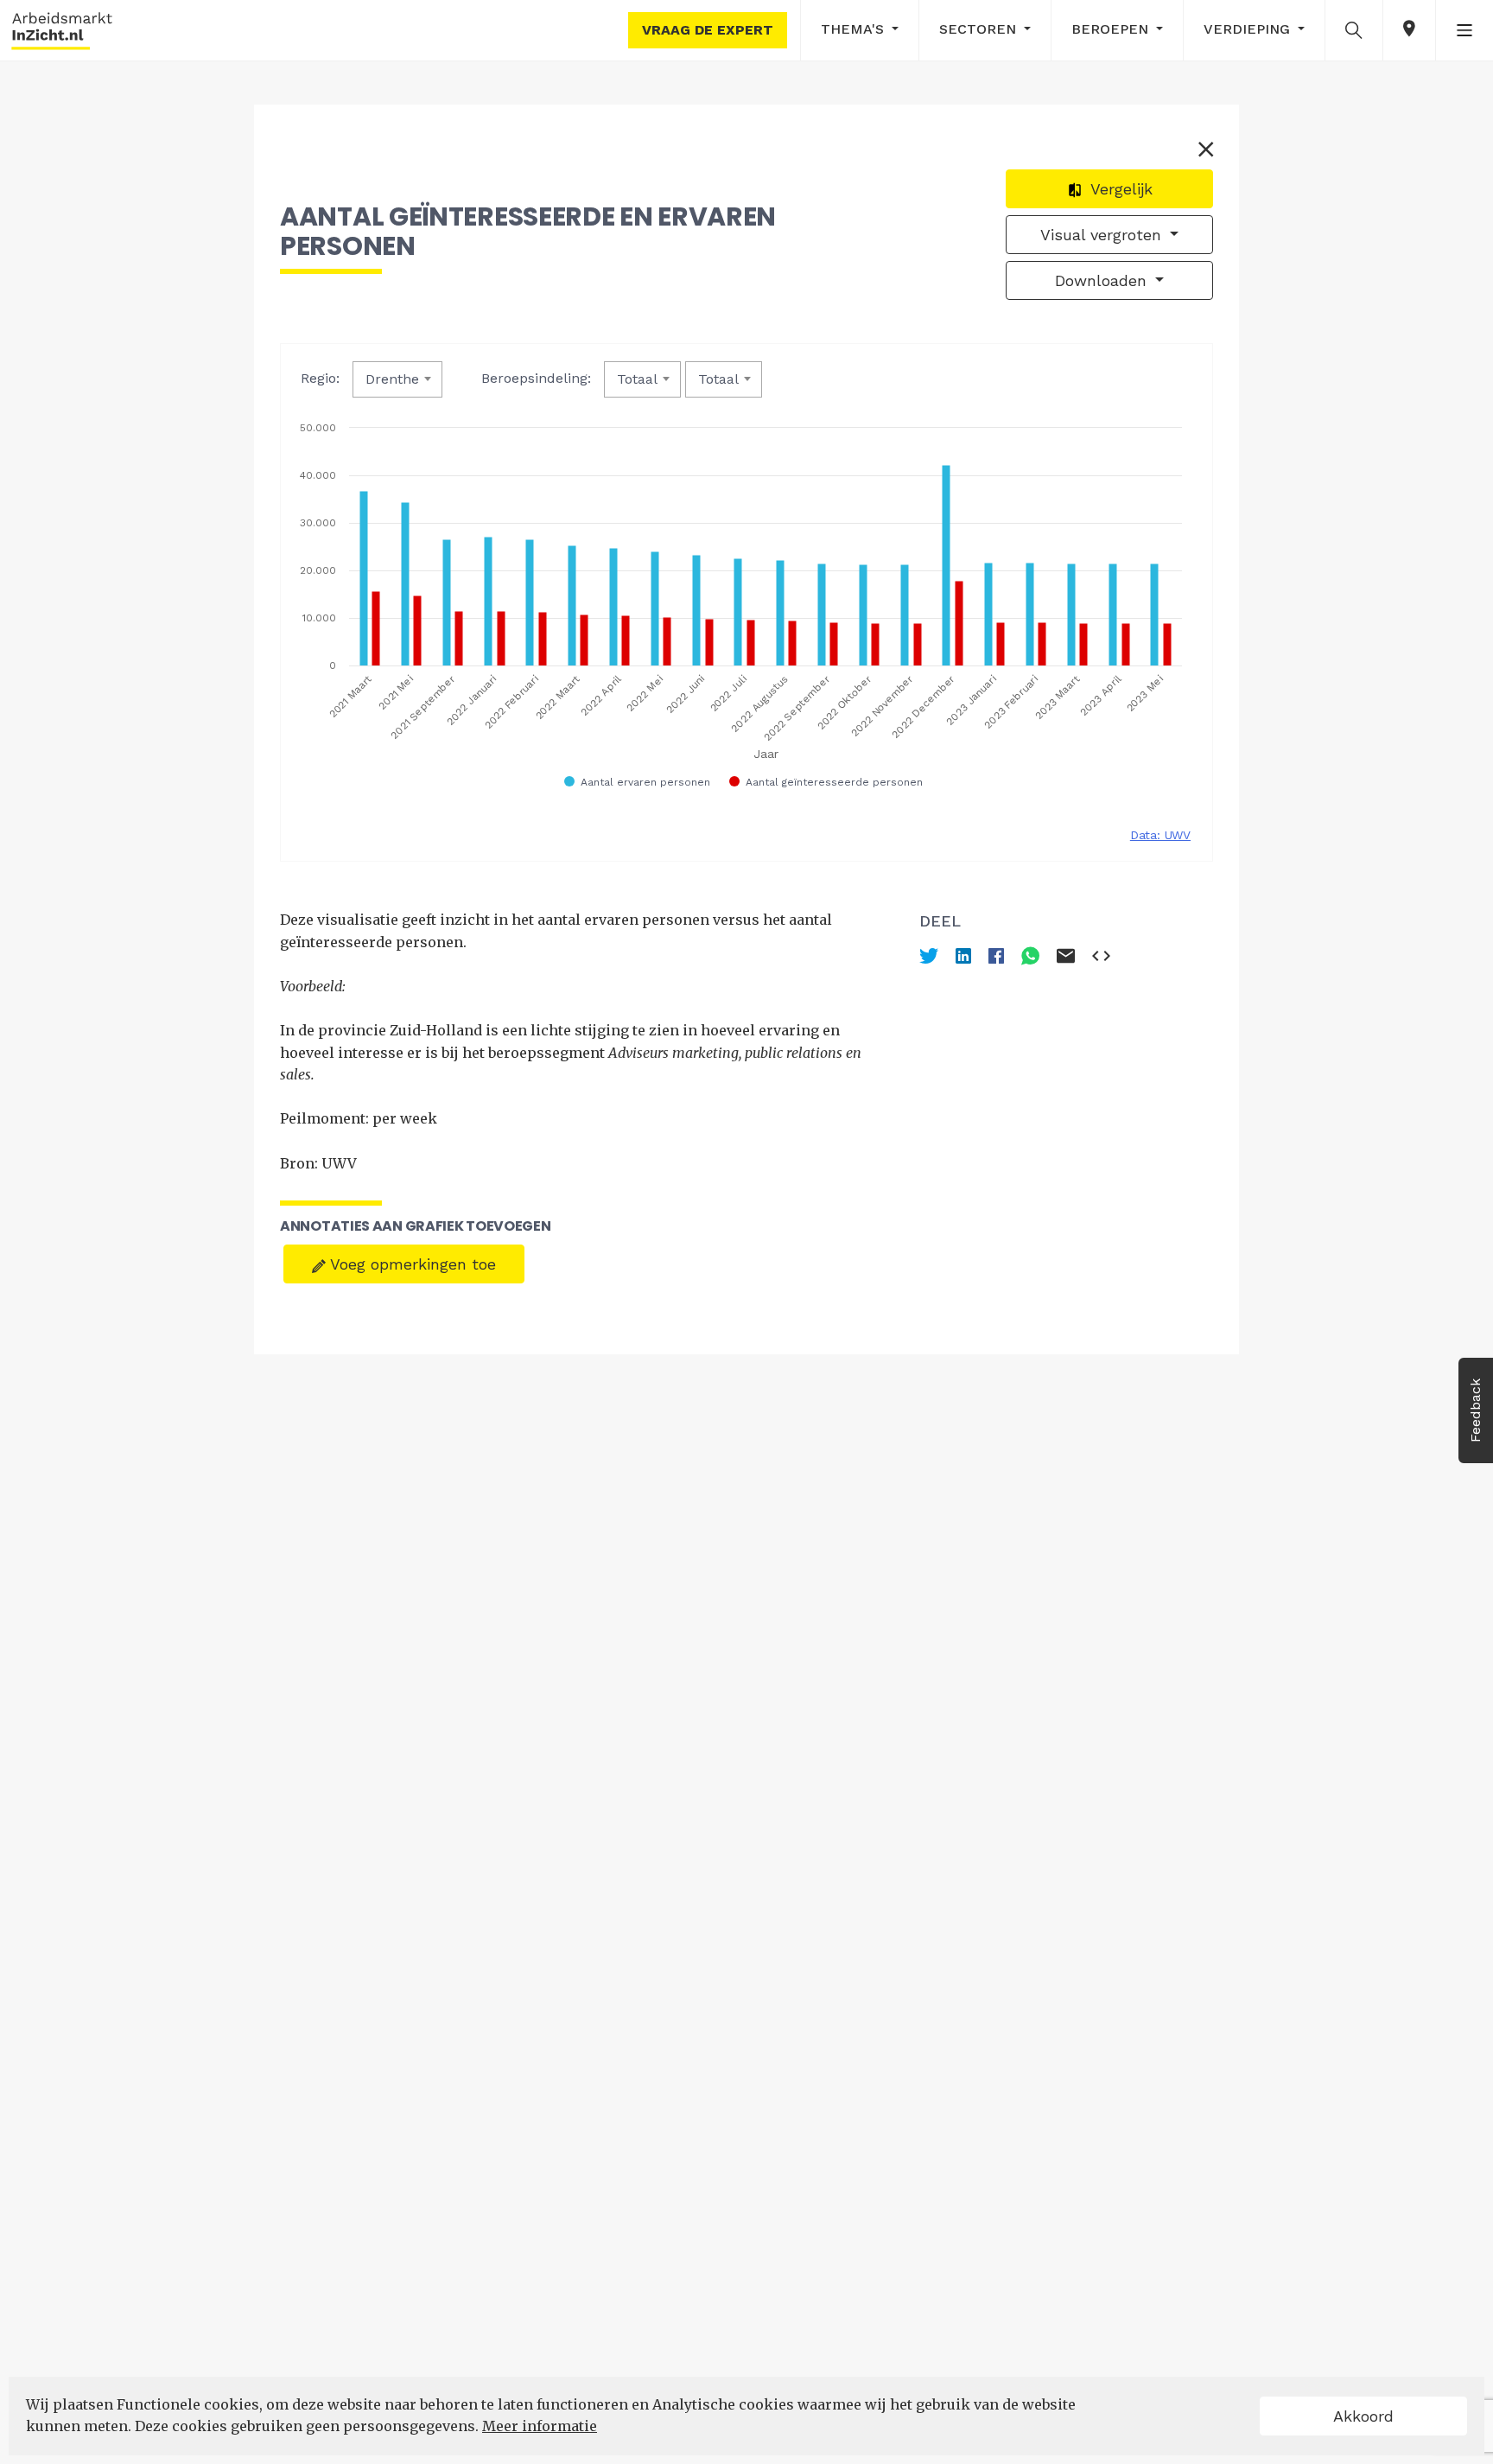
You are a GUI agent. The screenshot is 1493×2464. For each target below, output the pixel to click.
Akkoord (1363, 2416)
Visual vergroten (1103, 235)
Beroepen (1112, 29)
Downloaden (1103, 280)
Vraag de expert (708, 30)
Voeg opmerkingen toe (411, 1264)
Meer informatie (540, 2426)
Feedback (1475, 1410)
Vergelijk (1119, 189)
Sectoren (980, 29)
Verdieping (1249, 29)
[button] (1354, 29)
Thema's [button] (855, 29)
